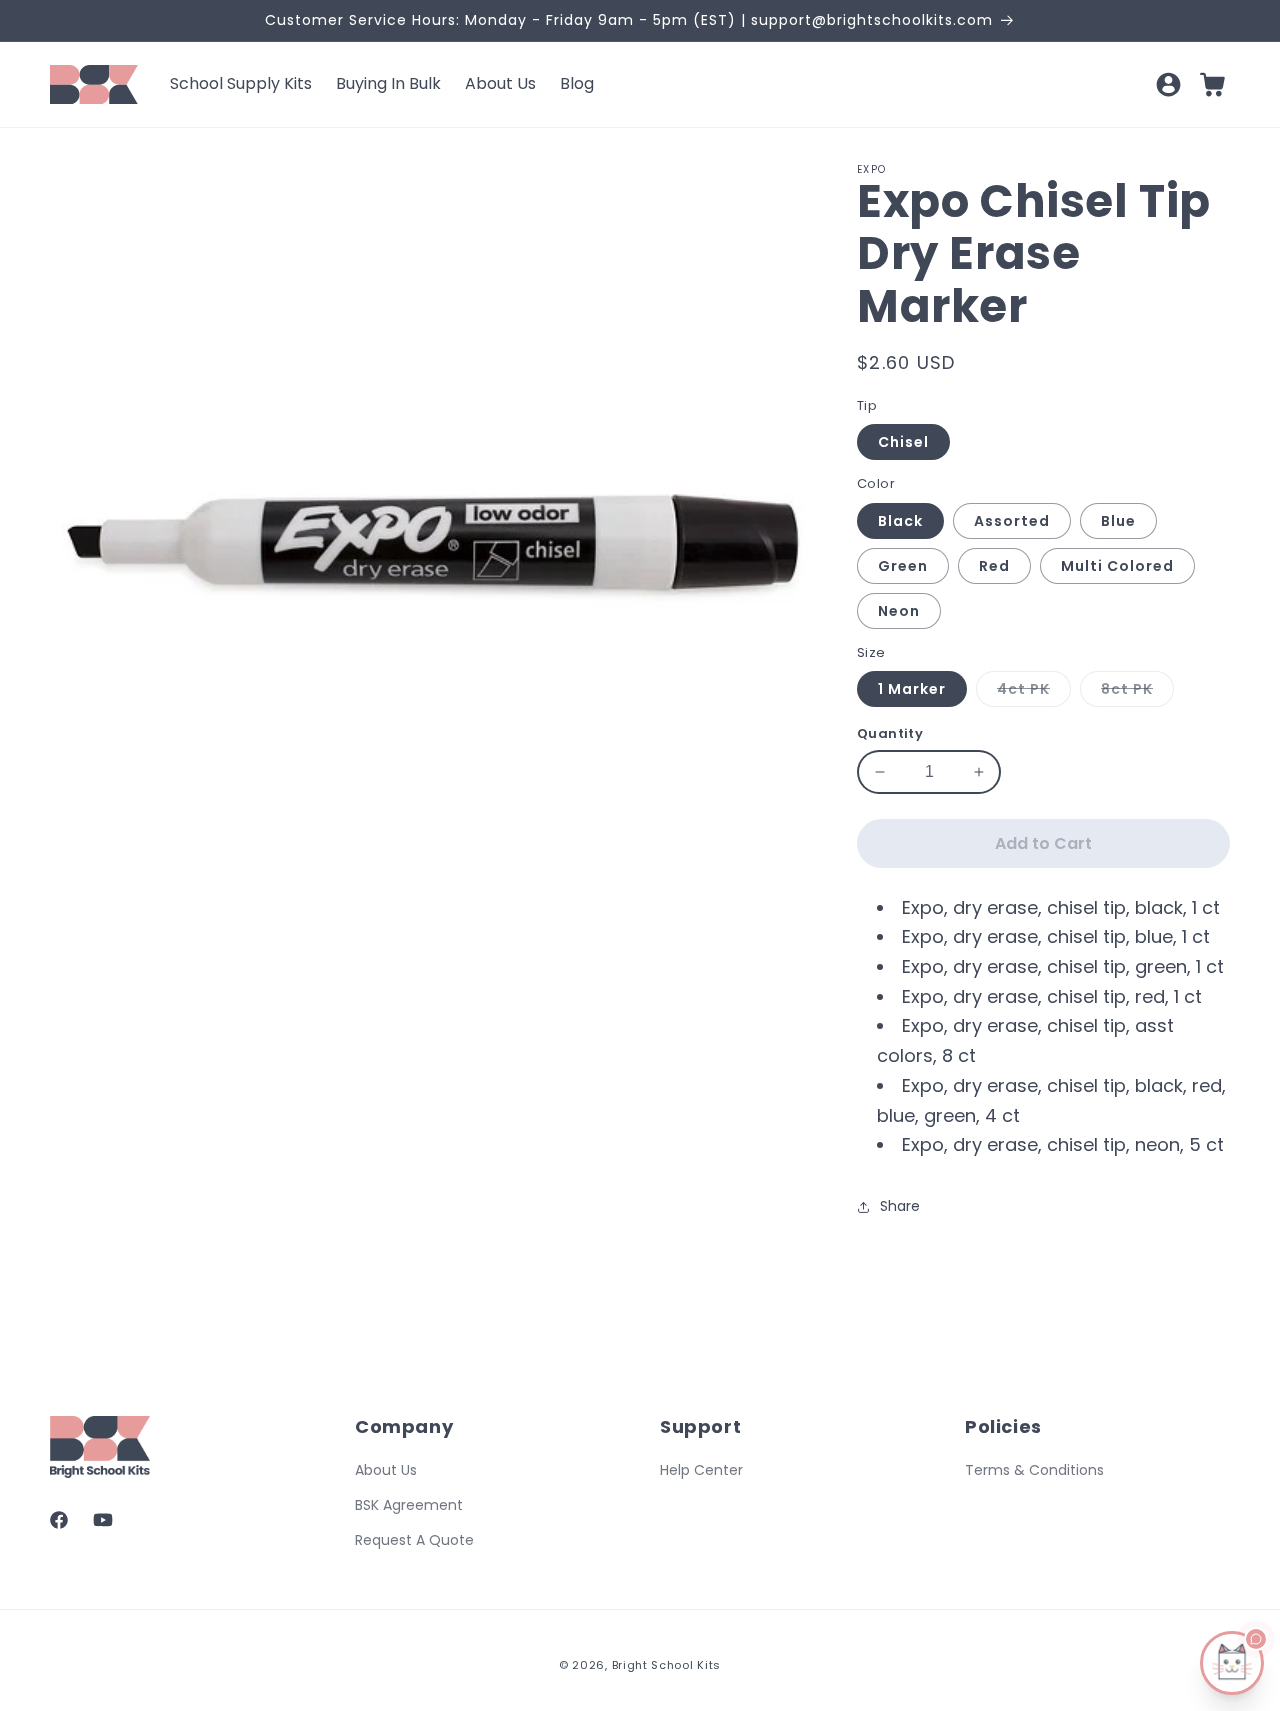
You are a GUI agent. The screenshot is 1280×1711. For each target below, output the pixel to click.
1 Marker (912, 689)
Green (903, 566)
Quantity (890, 733)
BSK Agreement (409, 1505)
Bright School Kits (667, 1665)
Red (994, 566)
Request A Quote (414, 1540)
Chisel (903, 442)
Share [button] (900, 1206)
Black (900, 521)
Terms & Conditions (1034, 1470)
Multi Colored (1117, 566)
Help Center (701, 1470)
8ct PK (1137, 692)
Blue (1118, 521)
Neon (899, 611)
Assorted (1012, 521)
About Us (386, 1470)
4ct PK (1034, 692)
